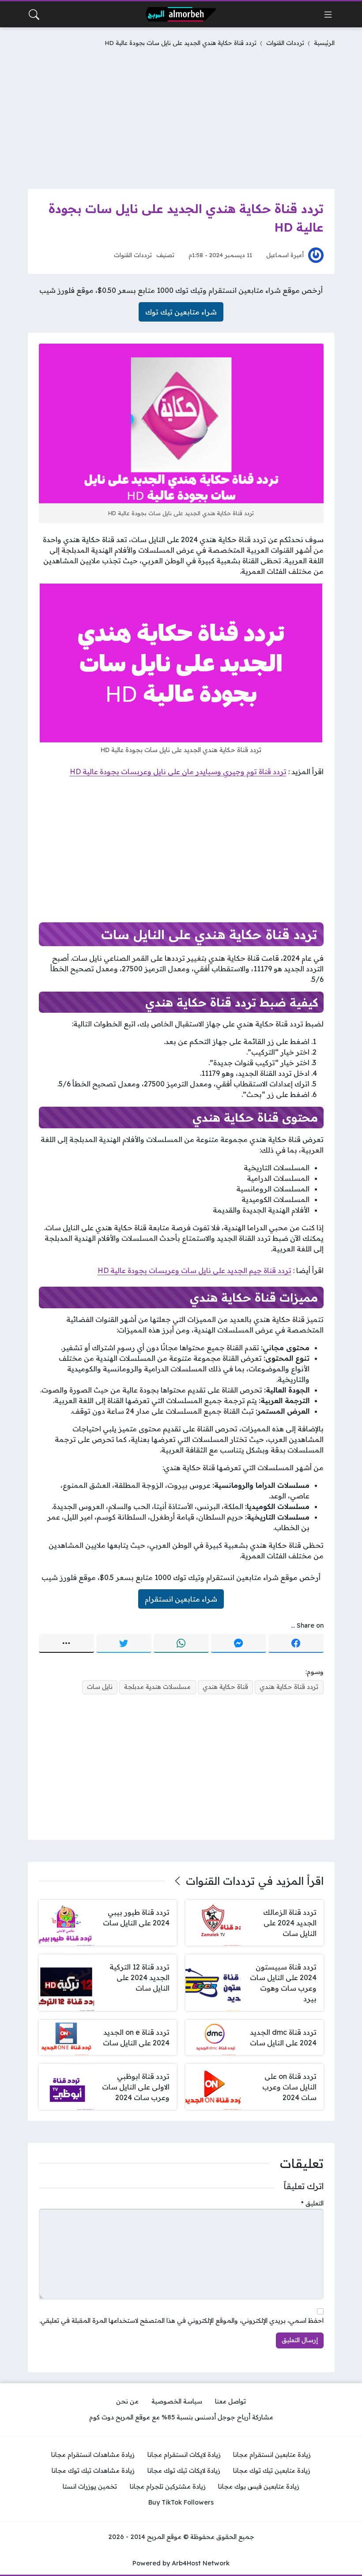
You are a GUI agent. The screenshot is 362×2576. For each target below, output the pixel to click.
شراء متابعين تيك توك (181, 312)
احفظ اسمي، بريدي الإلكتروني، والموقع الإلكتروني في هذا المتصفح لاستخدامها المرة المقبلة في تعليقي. (181, 2321)
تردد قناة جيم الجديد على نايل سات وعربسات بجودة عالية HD (194, 1270)
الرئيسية (324, 43)
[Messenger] (239, 1644)
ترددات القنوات (285, 43)
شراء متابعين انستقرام (181, 1599)
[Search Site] (34, 15)
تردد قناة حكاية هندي (289, 1687)
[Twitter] (124, 1644)
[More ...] (66, 1644)
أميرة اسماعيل (285, 255)
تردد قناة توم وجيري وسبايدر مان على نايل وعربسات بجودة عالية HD (178, 771)
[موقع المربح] (181, 14)
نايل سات (100, 1687)
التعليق (312, 2203)
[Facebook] (296, 1644)
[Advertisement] (181, 116)
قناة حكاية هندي (225, 1687)
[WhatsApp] (181, 1644)
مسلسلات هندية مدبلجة (157, 1687)
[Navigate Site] (328, 15)
